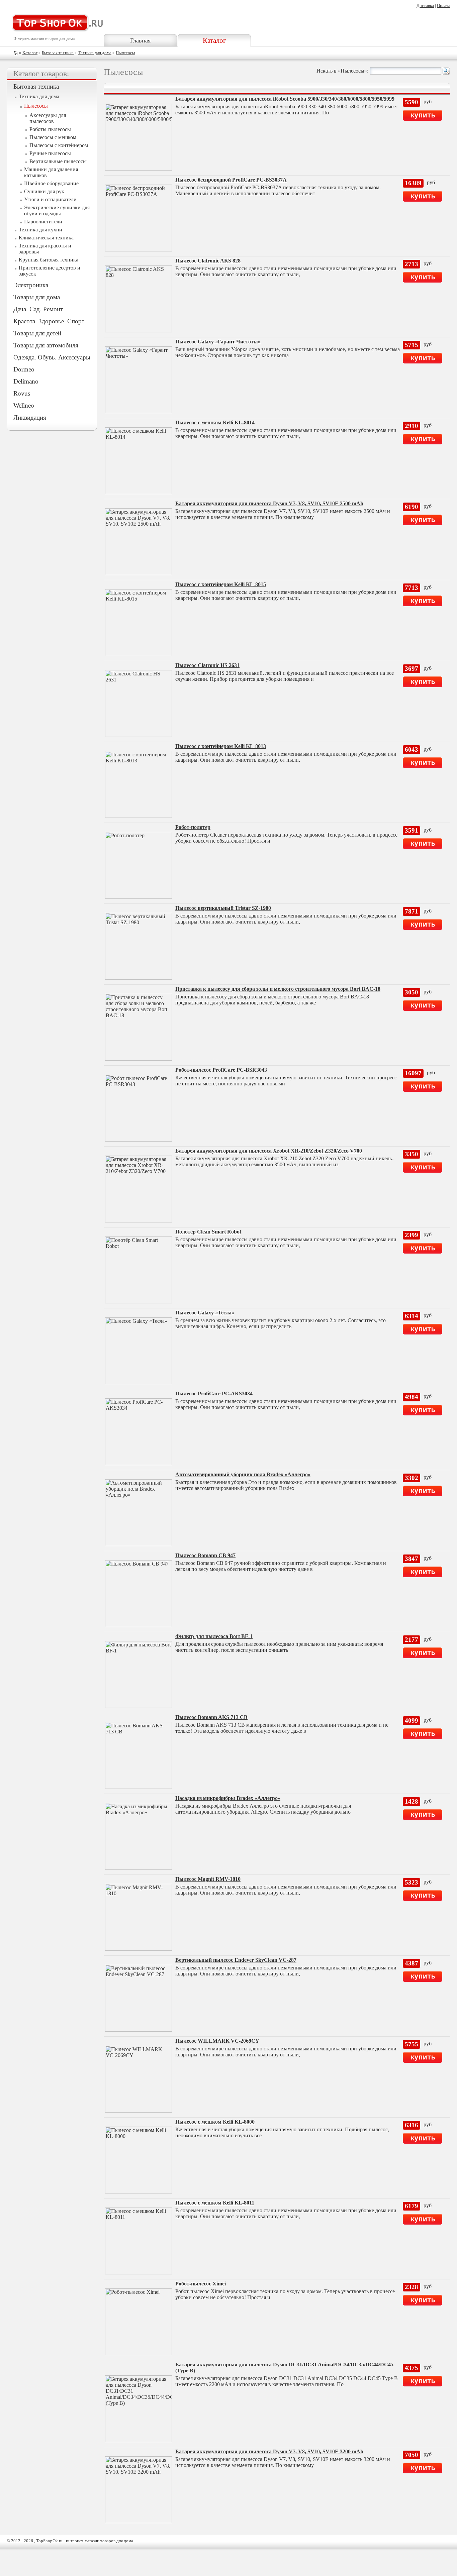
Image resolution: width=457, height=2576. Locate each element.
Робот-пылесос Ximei (201, 2284)
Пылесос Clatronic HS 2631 (207, 665)
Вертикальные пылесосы (58, 161)
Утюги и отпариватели (50, 199)
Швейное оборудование (51, 183)
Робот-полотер (193, 827)
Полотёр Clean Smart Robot (208, 1232)
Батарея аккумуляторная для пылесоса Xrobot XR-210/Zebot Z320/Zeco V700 (269, 1151)
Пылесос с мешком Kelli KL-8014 (215, 422)
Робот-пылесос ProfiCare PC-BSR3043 (221, 1070)
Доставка (425, 6)
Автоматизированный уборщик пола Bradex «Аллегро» (243, 1474)
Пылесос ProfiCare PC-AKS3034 (214, 1393)
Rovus (22, 393)
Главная (140, 40)
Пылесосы (125, 53)
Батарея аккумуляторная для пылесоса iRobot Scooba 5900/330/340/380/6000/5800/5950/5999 (285, 99)
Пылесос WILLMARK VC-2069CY (217, 2041)
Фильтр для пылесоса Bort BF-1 (214, 1636)
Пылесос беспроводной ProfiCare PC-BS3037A (231, 180)
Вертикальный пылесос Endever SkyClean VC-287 (236, 1960)
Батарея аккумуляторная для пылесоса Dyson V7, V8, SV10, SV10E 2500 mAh (269, 503)
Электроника (31, 285)
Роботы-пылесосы (50, 129)
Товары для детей (37, 333)
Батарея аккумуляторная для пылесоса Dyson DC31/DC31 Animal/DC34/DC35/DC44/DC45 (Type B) (284, 2368)
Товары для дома (37, 297)
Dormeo (24, 369)
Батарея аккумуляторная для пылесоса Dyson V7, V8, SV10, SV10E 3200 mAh (269, 2451)
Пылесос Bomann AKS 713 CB (211, 1717)
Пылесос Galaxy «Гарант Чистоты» (218, 342)
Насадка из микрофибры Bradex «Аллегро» (228, 1798)
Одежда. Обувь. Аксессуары (52, 357)
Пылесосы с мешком (53, 137)
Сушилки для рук (44, 191)
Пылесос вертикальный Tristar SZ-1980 (223, 908)
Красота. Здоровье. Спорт (49, 321)
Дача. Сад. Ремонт (38, 309)
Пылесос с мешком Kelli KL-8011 (215, 2203)
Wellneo (24, 405)
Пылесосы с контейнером (59, 145)
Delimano (26, 381)
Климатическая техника (46, 238)
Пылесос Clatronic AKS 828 (208, 261)
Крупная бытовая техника (49, 260)
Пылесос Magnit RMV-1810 (208, 1879)
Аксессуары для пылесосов (48, 118)
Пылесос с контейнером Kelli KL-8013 (221, 746)
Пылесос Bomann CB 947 (205, 1555)
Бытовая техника (58, 53)
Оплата (444, 6)
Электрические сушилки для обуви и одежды (57, 210)
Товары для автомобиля (46, 345)
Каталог (214, 40)
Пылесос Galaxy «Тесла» (205, 1313)
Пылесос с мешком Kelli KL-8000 (215, 2122)
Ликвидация (30, 417)
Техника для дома (95, 53)
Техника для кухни (40, 230)
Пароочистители (43, 222)
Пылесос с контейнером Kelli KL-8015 (221, 584)
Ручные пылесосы (50, 153)
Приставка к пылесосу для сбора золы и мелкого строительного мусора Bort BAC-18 (278, 989)
